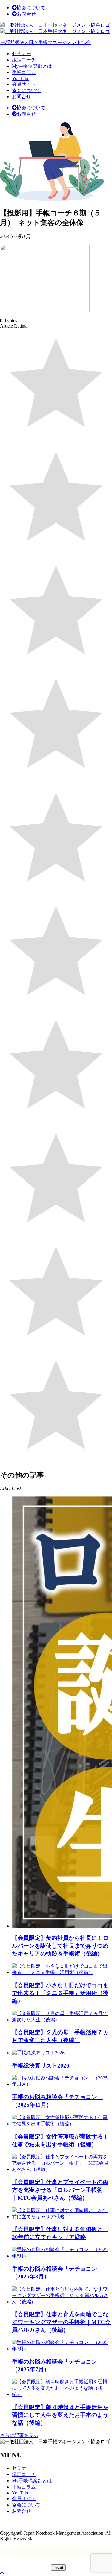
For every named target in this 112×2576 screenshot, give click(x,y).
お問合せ (26, 14)
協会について (31, 8)
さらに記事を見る (19, 2435)
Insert (58, 2567)
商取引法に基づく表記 (24, 2522)
